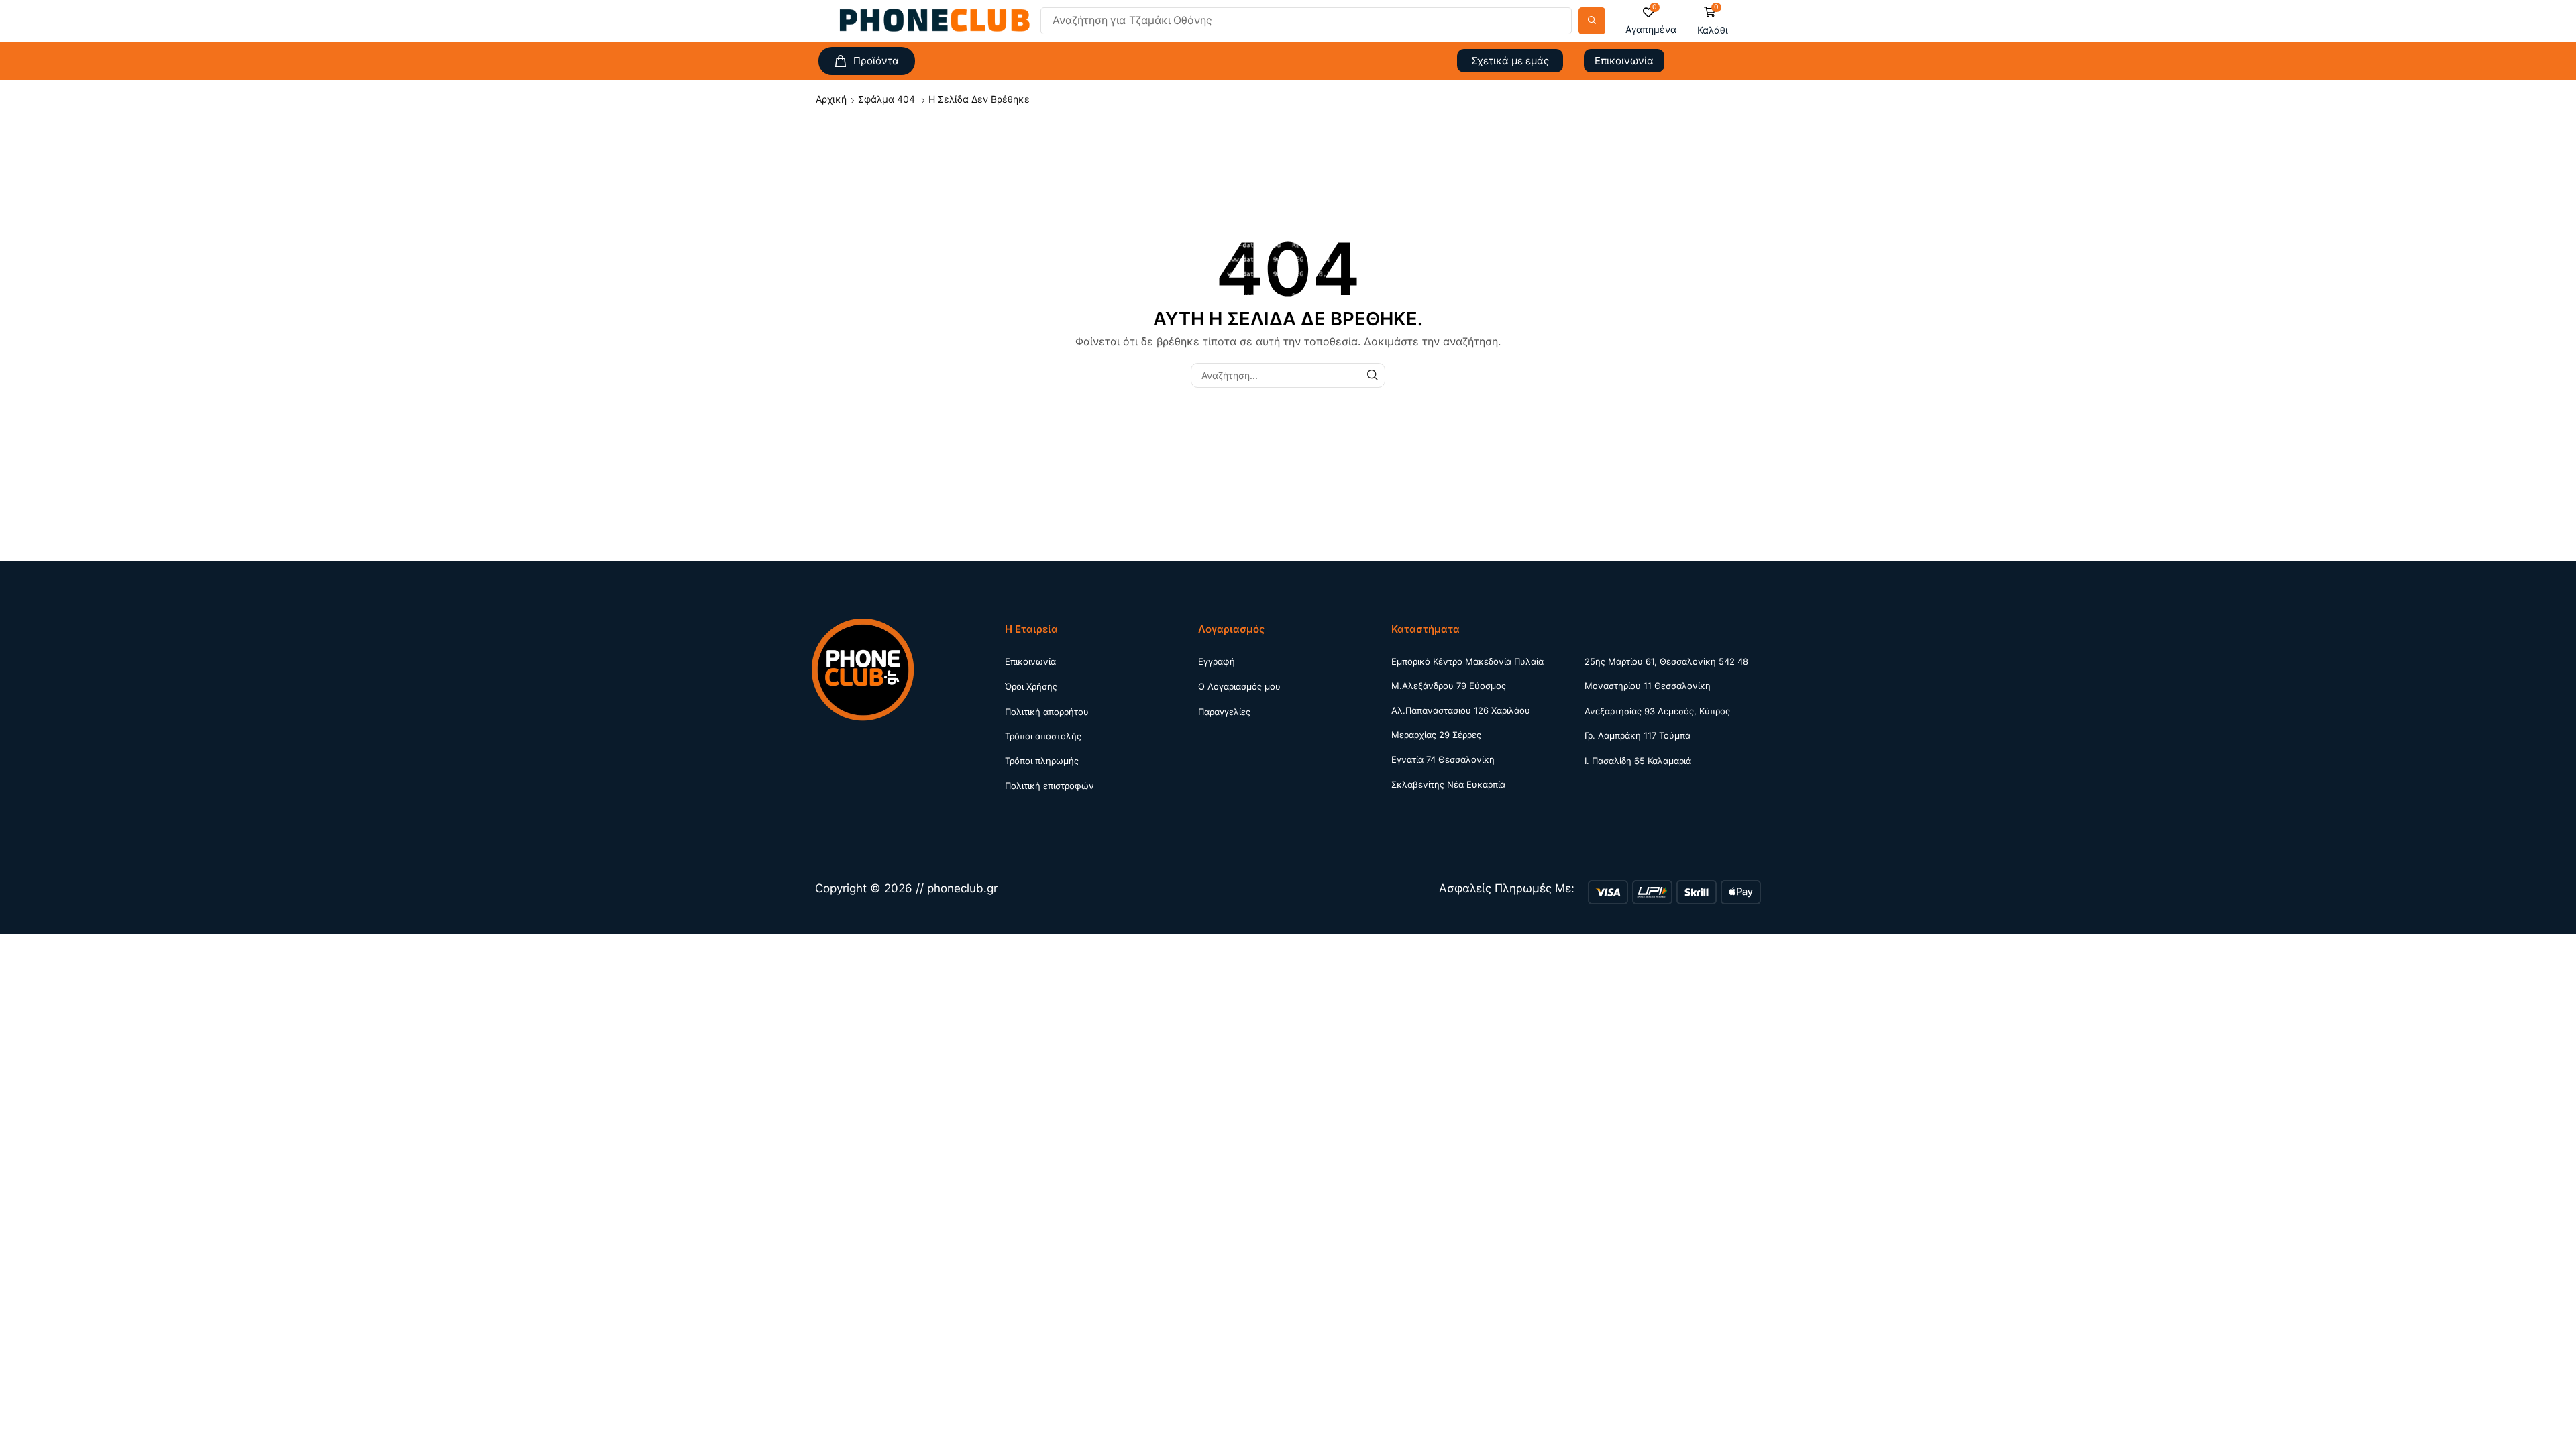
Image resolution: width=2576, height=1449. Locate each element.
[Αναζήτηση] (1592, 21)
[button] (1651, 21)
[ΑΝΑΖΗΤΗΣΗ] (1373, 375)
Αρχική (831, 99)
